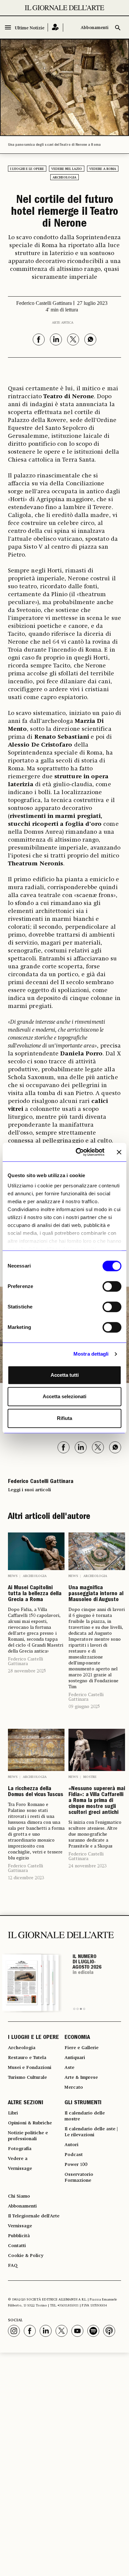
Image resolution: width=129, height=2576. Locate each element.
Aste (69, 2068)
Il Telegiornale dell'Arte (34, 2216)
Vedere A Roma (103, 169)
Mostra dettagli (91, 1354)
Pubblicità (19, 2236)
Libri (13, 2113)
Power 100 (76, 2165)
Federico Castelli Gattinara (25, 1661)
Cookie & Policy (26, 2256)
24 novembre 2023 (87, 1866)
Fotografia (20, 2149)
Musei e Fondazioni (30, 2068)
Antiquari (75, 2058)
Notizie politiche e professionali (28, 2136)
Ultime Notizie (30, 28)
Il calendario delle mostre (85, 2116)
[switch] (112, 1286)
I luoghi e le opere (27, 169)
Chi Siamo (19, 2196)
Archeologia (64, 177)
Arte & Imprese (81, 2077)
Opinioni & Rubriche (30, 2123)
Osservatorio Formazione (79, 2177)
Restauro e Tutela (27, 2058)
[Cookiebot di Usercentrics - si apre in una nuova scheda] (78, 1152)
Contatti (17, 2246)
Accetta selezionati (64, 1396)
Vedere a (18, 2159)
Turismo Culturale (27, 2077)
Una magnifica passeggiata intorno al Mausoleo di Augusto (96, 1594)
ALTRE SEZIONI (26, 2103)
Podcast (74, 2155)
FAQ (13, 2266)
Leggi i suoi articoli (29, 1490)
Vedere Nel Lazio (67, 169)
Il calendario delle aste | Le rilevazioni (91, 2132)
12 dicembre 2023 (26, 1878)
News (13, 1576)
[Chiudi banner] (119, 1152)
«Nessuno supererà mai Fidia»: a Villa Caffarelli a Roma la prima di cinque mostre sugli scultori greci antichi (97, 1801)
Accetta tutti (65, 1375)
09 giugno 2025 (84, 1707)
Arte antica (63, 323)
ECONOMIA (77, 2038)
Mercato (74, 2087)
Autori (71, 2145)
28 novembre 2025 (27, 1671)
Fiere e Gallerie (82, 2048)
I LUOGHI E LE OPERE (33, 2038)
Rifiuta (64, 1418)
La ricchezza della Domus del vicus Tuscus (36, 1792)
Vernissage (20, 2169)
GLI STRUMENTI (83, 2103)
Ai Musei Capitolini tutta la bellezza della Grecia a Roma (35, 1594)
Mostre (90, 1777)
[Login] (55, 28)
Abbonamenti (95, 28)
